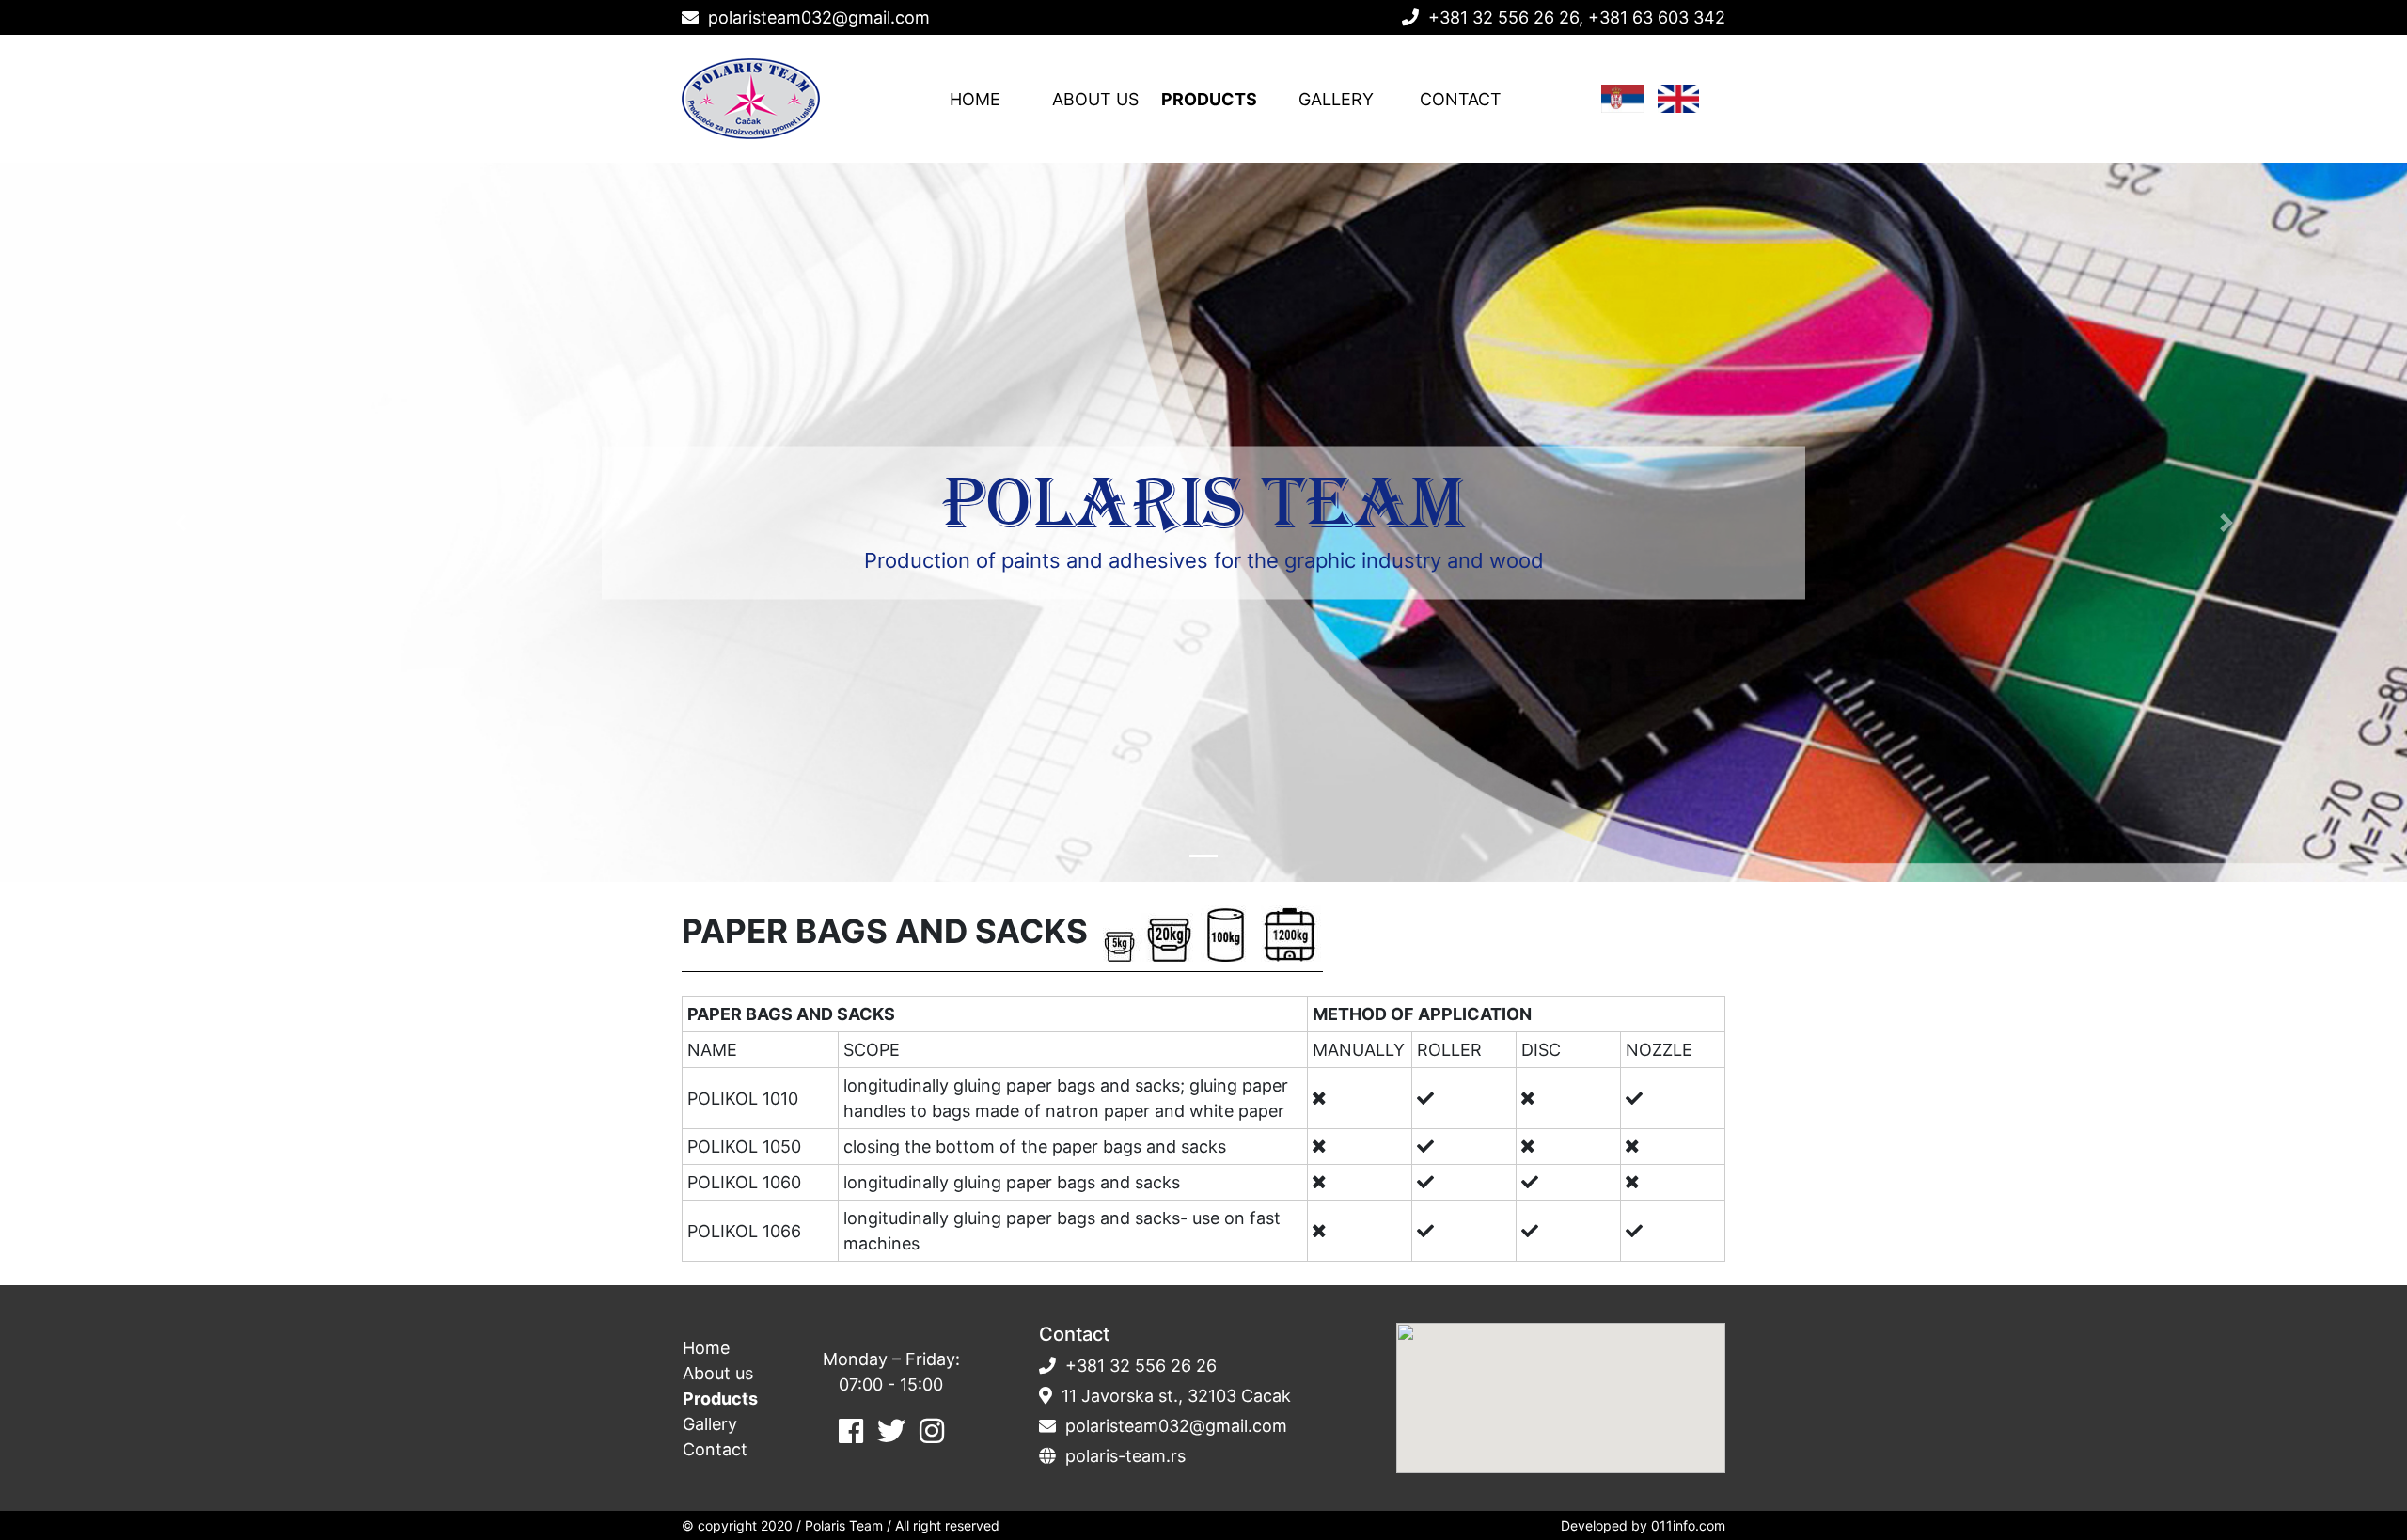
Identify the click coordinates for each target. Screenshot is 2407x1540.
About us (1095, 99)
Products (1209, 99)
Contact (1461, 99)
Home (975, 99)
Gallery (1336, 99)
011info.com (1688, 1525)
